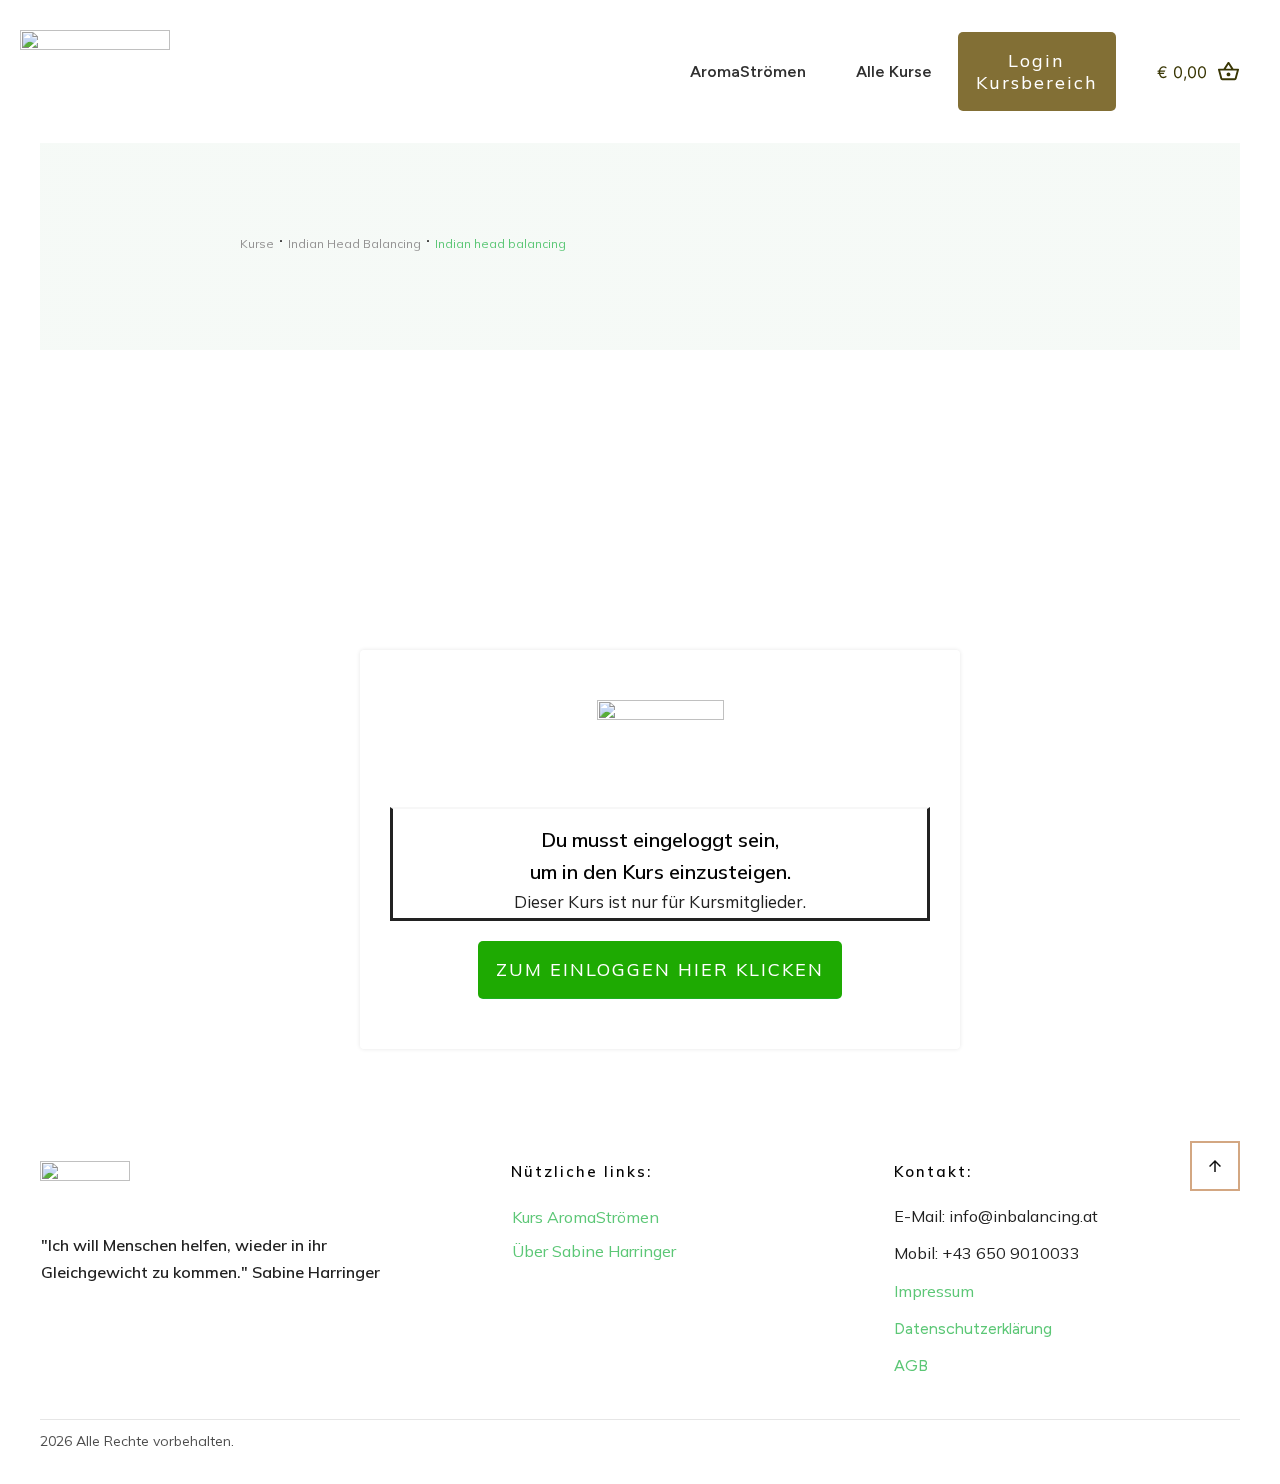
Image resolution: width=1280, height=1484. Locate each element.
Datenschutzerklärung (973, 1328)
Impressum (934, 1291)
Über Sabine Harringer (594, 1251)
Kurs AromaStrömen (585, 1217)
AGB (911, 1365)
